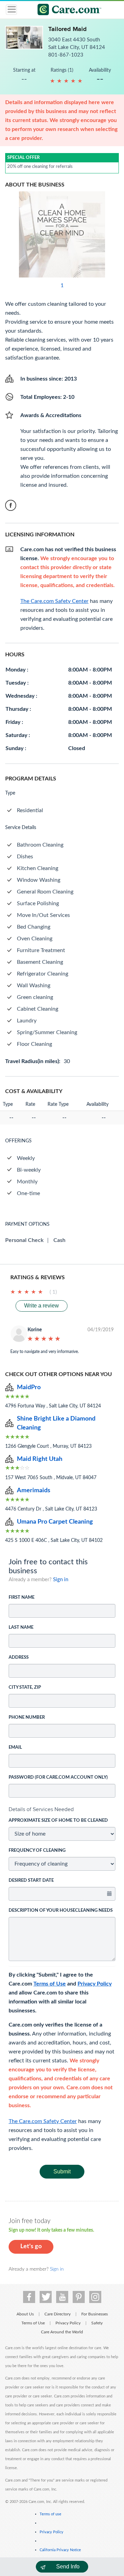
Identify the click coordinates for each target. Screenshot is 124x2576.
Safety (97, 2323)
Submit (62, 2171)
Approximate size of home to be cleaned (58, 1821)
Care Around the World (62, 2332)
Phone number (27, 1718)
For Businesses (95, 2314)
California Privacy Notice (60, 2550)
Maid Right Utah (40, 1459)
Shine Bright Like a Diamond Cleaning (56, 1423)
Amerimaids (34, 1491)
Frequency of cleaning (37, 1851)
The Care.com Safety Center (43, 2121)
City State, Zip (25, 1688)
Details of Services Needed (41, 1809)
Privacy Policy (95, 1984)
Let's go (31, 2246)
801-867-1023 (66, 55)
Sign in (61, 1580)
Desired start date (31, 1881)
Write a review (42, 1306)
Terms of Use (50, 1984)
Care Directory (58, 2314)
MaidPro (29, 1387)
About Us (25, 2314)
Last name (21, 1628)
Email (15, 1747)
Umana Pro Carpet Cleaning (55, 1522)
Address (19, 1658)
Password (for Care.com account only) (58, 1777)
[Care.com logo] (66, 11)
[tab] (62, 1809)
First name (22, 1598)
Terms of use (50, 2514)
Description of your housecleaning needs (61, 1911)
